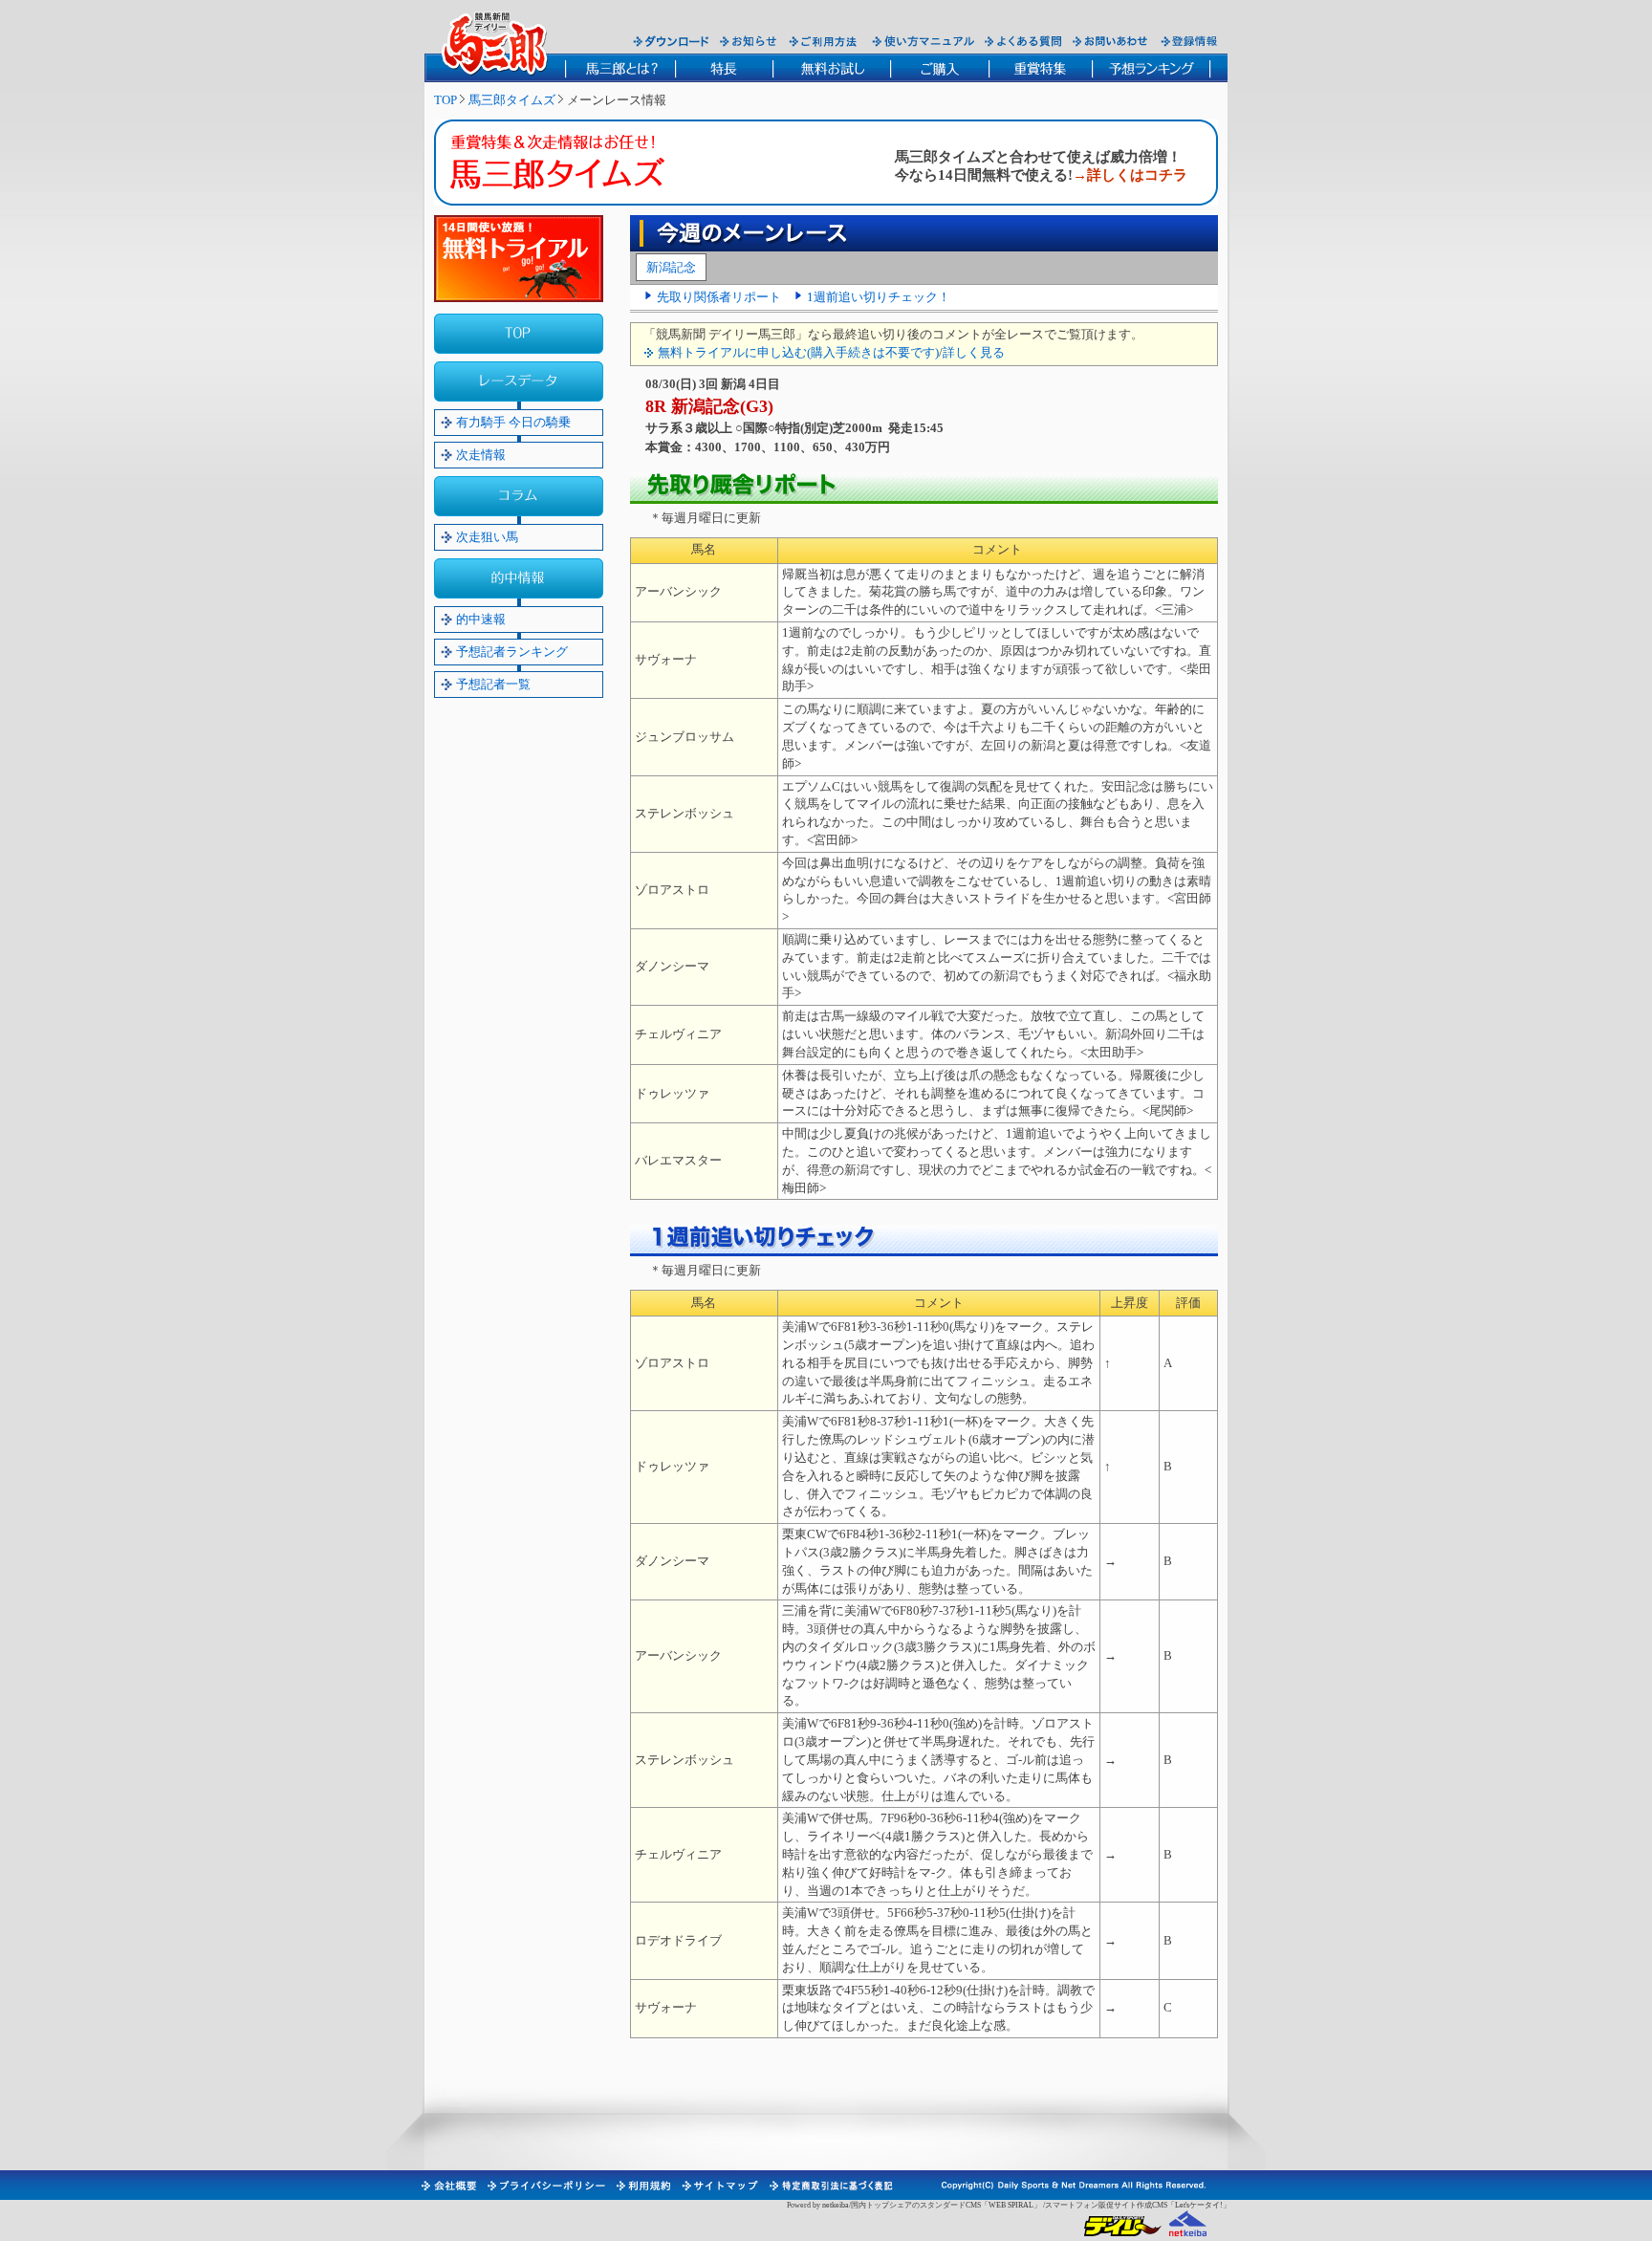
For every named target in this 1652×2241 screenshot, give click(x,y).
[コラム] (519, 496)
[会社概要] (448, 2186)
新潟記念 (671, 267)
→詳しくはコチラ (1130, 175)
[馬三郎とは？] (620, 68)
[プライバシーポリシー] (545, 2186)
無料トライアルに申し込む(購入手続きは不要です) (798, 352)
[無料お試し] (831, 68)
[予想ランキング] (1152, 68)
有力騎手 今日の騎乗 (513, 422)
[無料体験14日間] (519, 259)
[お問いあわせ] (1111, 41)
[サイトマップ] (719, 2186)
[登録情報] (1190, 41)
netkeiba (836, 2205)
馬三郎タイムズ (512, 100)
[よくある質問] (1023, 41)
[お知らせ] (749, 41)
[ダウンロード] (671, 41)
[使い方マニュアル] (923, 41)
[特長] (724, 68)
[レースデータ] (519, 381)
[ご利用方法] (825, 41)
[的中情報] (519, 578)
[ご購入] (939, 68)
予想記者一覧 (493, 684)
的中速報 (481, 619)
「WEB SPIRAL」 (1011, 2205)
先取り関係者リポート (719, 297)
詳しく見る (974, 352)
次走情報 (481, 455)
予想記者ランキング (512, 652)
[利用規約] (642, 2186)
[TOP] (519, 334)
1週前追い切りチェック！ (879, 297)
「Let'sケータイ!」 (1199, 2205)
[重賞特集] (1040, 68)
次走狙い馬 (487, 537)
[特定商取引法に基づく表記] (830, 2186)
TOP (446, 100)
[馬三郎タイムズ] (572, 166)
